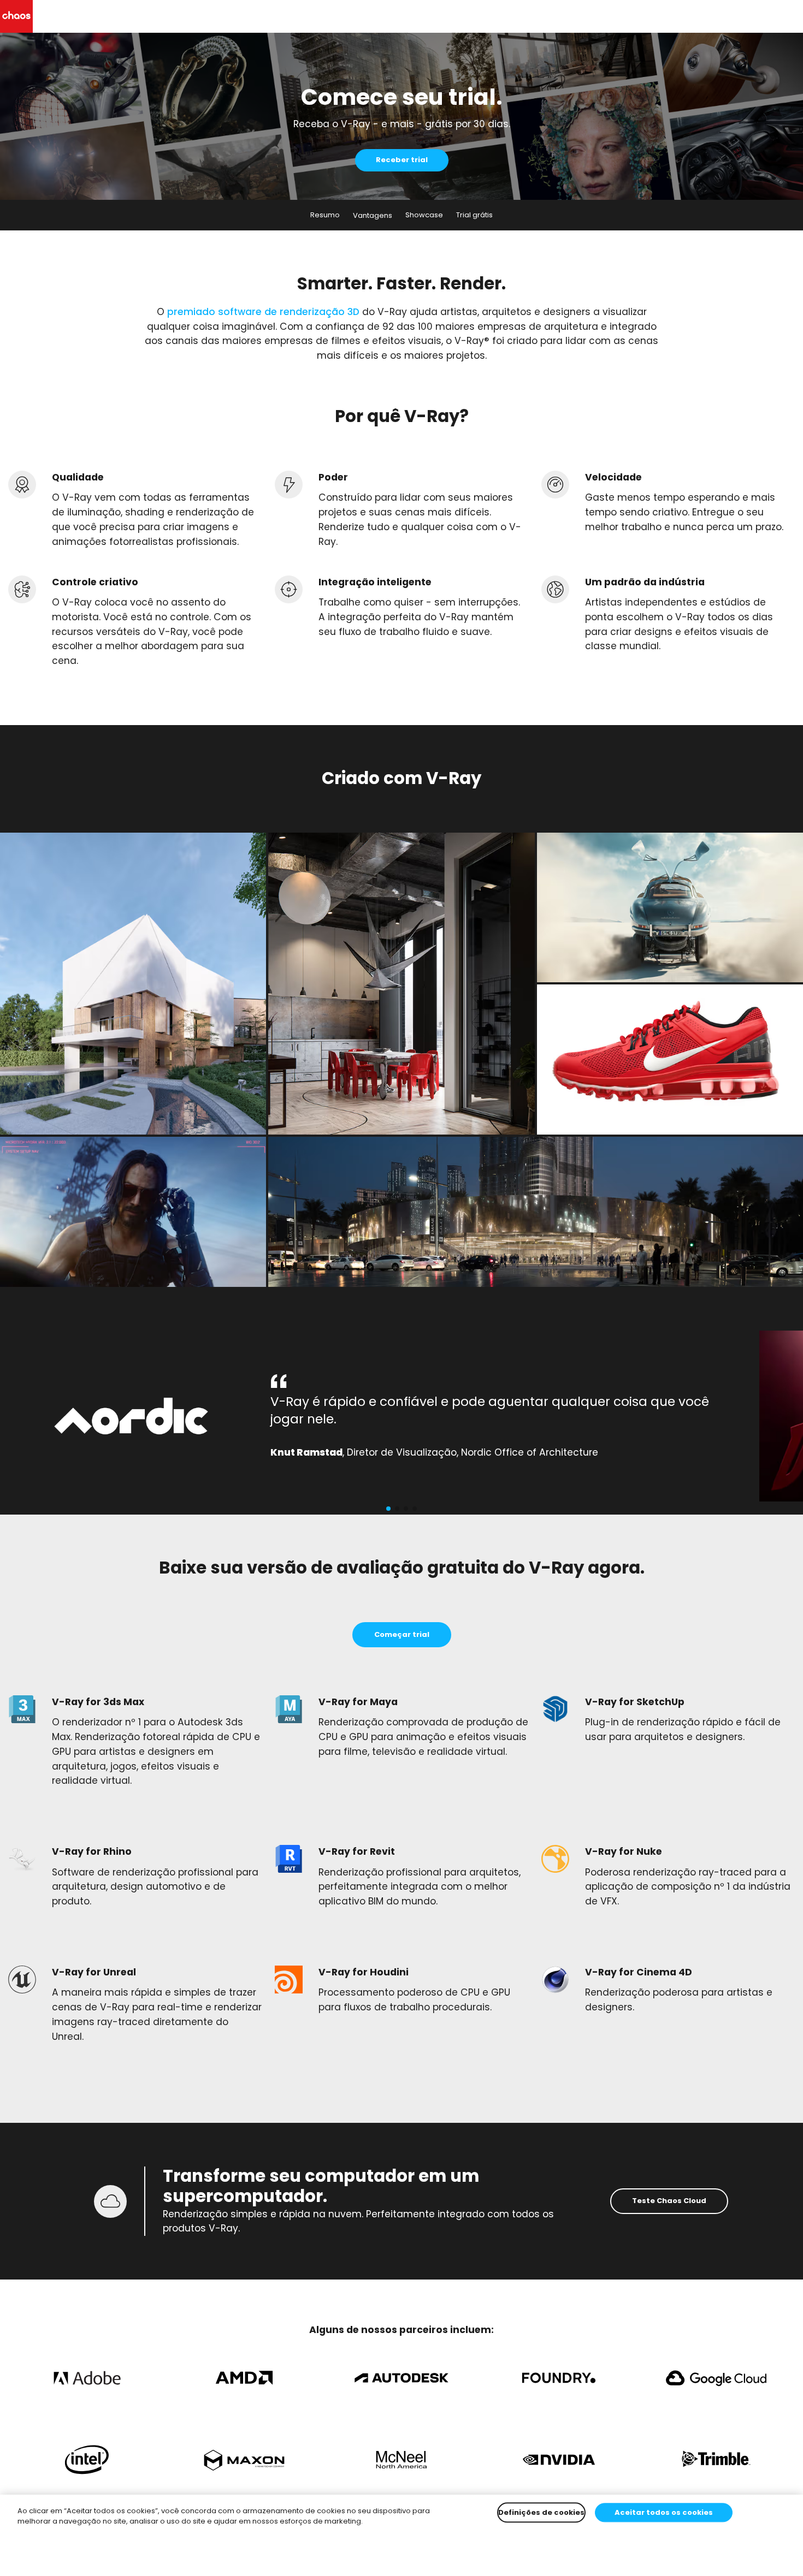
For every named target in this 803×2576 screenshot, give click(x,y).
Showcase (424, 215)
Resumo (325, 215)
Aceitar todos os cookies (664, 2512)
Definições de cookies (541, 2512)
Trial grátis (474, 215)
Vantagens (373, 215)
